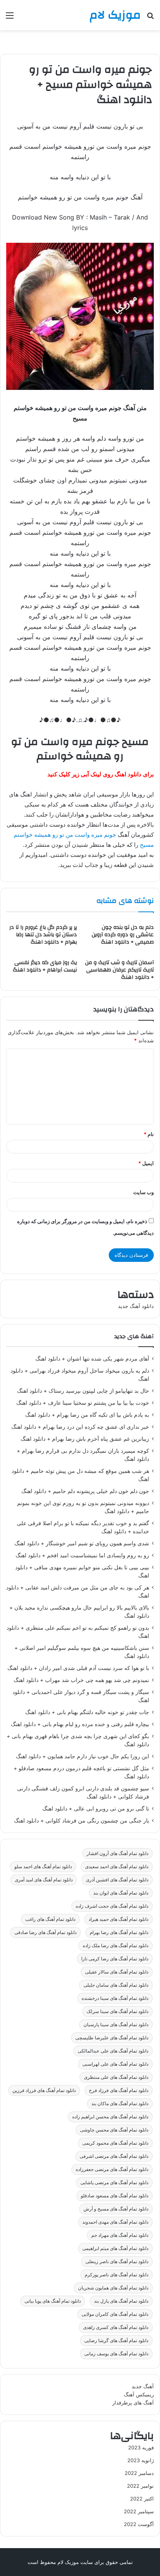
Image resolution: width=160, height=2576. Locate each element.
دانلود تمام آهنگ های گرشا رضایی (116, 2340)
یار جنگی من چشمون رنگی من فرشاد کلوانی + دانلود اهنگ (82, 1821)
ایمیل (146, 1163)
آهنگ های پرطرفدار (133, 2403)
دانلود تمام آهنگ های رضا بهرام (119, 1932)
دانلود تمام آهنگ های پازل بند (121, 2301)
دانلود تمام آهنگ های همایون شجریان (113, 2288)
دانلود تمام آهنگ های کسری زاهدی (116, 2327)
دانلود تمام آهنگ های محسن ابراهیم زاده (110, 2117)
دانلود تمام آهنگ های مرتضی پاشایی (114, 2182)
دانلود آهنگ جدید (136, 1306)
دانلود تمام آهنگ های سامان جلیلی (116, 1985)
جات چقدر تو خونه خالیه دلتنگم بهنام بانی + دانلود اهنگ (87, 1712)
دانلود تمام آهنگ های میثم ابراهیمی (115, 2248)
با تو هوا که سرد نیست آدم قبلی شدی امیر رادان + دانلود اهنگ (78, 1668)
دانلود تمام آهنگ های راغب (50, 1919)
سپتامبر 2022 (139, 2511)
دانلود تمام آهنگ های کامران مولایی (115, 2314)
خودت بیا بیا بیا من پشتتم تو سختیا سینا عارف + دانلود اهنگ (83, 1403)
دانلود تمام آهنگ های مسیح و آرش (116, 2209)
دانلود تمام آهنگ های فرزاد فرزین (44, 2090)
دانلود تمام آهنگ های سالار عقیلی (117, 1972)
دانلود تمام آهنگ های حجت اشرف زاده (112, 1906)
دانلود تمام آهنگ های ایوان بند (121, 1893)
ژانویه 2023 (141, 2460)
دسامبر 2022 (139, 2473)
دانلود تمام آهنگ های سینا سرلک (117, 2011)
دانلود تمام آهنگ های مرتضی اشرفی (114, 2156)
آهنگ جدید (143, 2386)
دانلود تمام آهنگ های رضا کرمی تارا (115, 1959)
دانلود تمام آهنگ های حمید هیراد (118, 1919)
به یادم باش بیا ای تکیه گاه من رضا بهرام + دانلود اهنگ (87, 1415)
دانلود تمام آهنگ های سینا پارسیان (116, 2024)
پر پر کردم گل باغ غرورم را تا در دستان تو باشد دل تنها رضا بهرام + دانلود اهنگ (43, 935)
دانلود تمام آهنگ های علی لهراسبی (115, 2064)
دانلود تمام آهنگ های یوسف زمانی (116, 2354)
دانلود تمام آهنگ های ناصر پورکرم (117, 2275)
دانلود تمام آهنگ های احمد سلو (43, 1866)
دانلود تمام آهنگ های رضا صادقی (45, 1932)
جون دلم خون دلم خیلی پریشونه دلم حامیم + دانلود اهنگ (85, 1491)
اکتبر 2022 (142, 2499)
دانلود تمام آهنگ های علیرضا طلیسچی (112, 2038)
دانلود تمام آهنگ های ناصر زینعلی (117, 2261)
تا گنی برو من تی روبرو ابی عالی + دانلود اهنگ (96, 1809)
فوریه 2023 (141, 2447)
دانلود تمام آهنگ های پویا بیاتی (53, 2301)
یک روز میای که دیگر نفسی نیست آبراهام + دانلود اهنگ (45, 966)
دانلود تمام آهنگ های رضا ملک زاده (116, 1945)
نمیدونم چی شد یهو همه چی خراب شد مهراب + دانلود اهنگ (81, 1680)
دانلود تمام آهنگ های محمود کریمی (115, 2143)
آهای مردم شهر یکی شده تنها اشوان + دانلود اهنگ (92, 1359)
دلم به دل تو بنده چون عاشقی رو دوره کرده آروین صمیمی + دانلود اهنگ (123, 935)
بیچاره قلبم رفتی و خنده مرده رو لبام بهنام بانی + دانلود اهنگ (80, 1724)
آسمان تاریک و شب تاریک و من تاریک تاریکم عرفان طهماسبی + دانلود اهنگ (119, 970)
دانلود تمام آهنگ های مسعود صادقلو (115, 2196)
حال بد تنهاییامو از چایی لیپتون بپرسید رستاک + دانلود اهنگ (83, 1391)
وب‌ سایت (143, 1192)
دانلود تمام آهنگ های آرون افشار (117, 1853)
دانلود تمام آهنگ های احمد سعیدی (117, 1866)
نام (149, 1134)
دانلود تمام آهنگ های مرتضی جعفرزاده (112, 2169)
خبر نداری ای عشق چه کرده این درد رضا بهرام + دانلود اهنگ (80, 1427)
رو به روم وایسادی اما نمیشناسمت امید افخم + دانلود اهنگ (82, 1555)
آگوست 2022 (139, 2524)
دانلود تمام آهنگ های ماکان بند (120, 2103)
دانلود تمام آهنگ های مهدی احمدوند (115, 2222)
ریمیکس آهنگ (139, 2394)
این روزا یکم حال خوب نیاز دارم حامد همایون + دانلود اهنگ (83, 1756)
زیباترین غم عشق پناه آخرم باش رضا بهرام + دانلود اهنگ (85, 1439)
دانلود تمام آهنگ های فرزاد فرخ (119, 2090)
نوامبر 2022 (140, 2486)
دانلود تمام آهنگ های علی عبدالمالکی (113, 2051)
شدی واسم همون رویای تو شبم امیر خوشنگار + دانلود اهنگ (82, 1543)
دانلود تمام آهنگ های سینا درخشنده (115, 1998)
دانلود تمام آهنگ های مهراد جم (120, 2235)
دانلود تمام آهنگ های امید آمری (44, 1880)
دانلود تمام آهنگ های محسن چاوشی (114, 2130)
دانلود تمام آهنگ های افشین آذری (117, 1880)
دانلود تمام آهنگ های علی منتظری (116, 2077)
